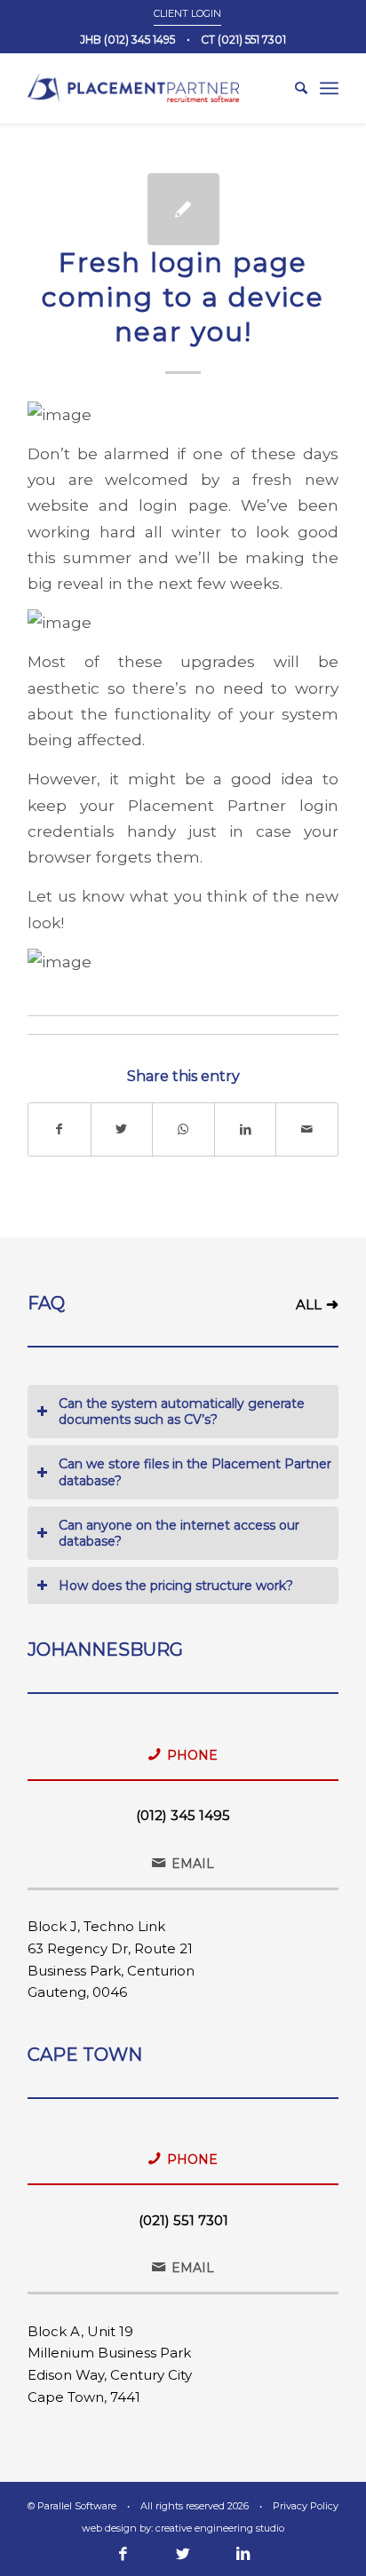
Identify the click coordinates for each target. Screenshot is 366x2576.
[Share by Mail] (307, 1129)
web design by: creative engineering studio (183, 2528)
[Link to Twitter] (183, 2554)
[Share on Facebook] (60, 1129)
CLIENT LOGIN (187, 13)
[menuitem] (187, 13)
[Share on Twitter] (122, 1129)
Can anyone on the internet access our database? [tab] (179, 1533)
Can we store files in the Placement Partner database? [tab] (195, 1472)
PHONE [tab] (192, 1755)
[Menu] (329, 88)
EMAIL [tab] (193, 1864)
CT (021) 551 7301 (243, 40)
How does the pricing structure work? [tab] (176, 1586)
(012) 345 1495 (183, 1815)
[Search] (292, 88)
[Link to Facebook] (123, 2554)
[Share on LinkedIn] (246, 1129)
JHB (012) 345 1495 (127, 40)
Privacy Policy (306, 2506)
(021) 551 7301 (183, 2220)
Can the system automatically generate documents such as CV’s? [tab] (182, 1411)
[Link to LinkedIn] (243, 2554)
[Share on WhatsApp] (183, 1129)
